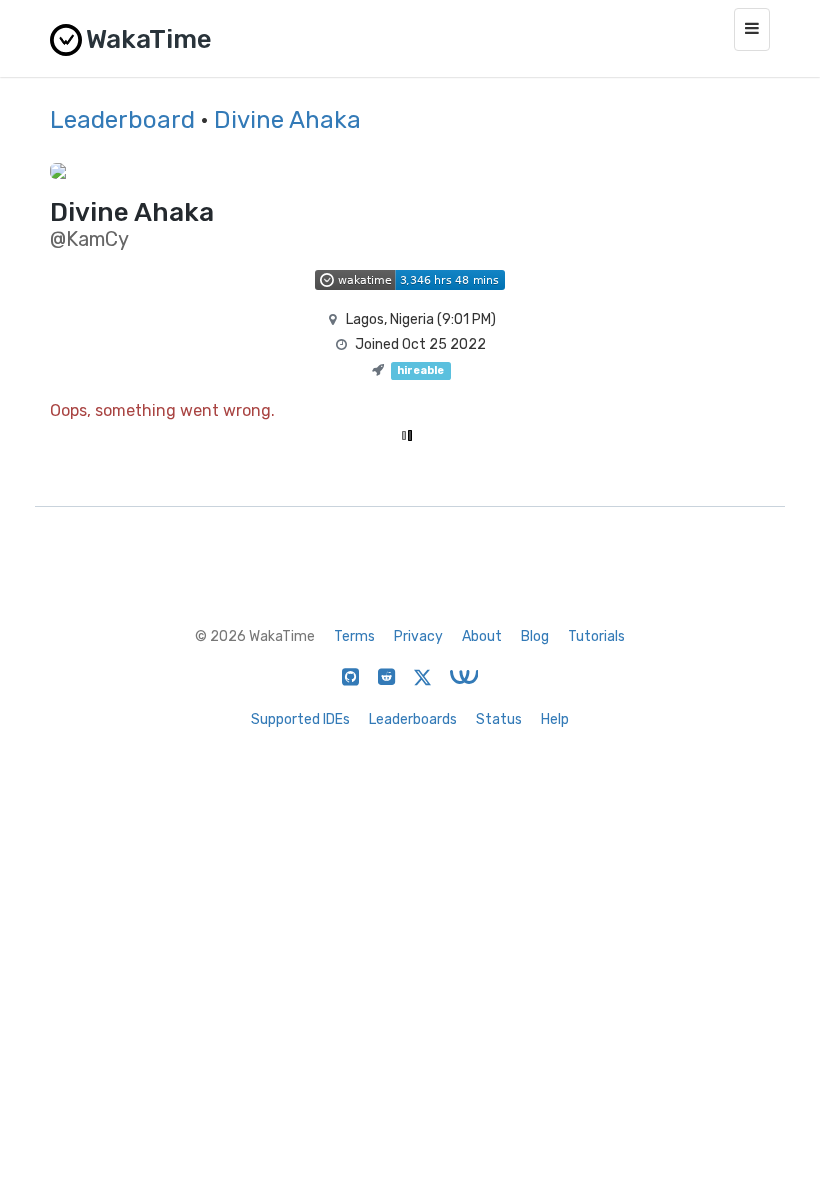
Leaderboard (122, 120)
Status (499, 719)
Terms (354, 636)
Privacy (418, 636)
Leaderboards (413, 719)
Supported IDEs (300, 719)
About (482, 636)
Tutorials (596, 636)
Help (555, 719)
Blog (535, 636)
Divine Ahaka (287, 120)
